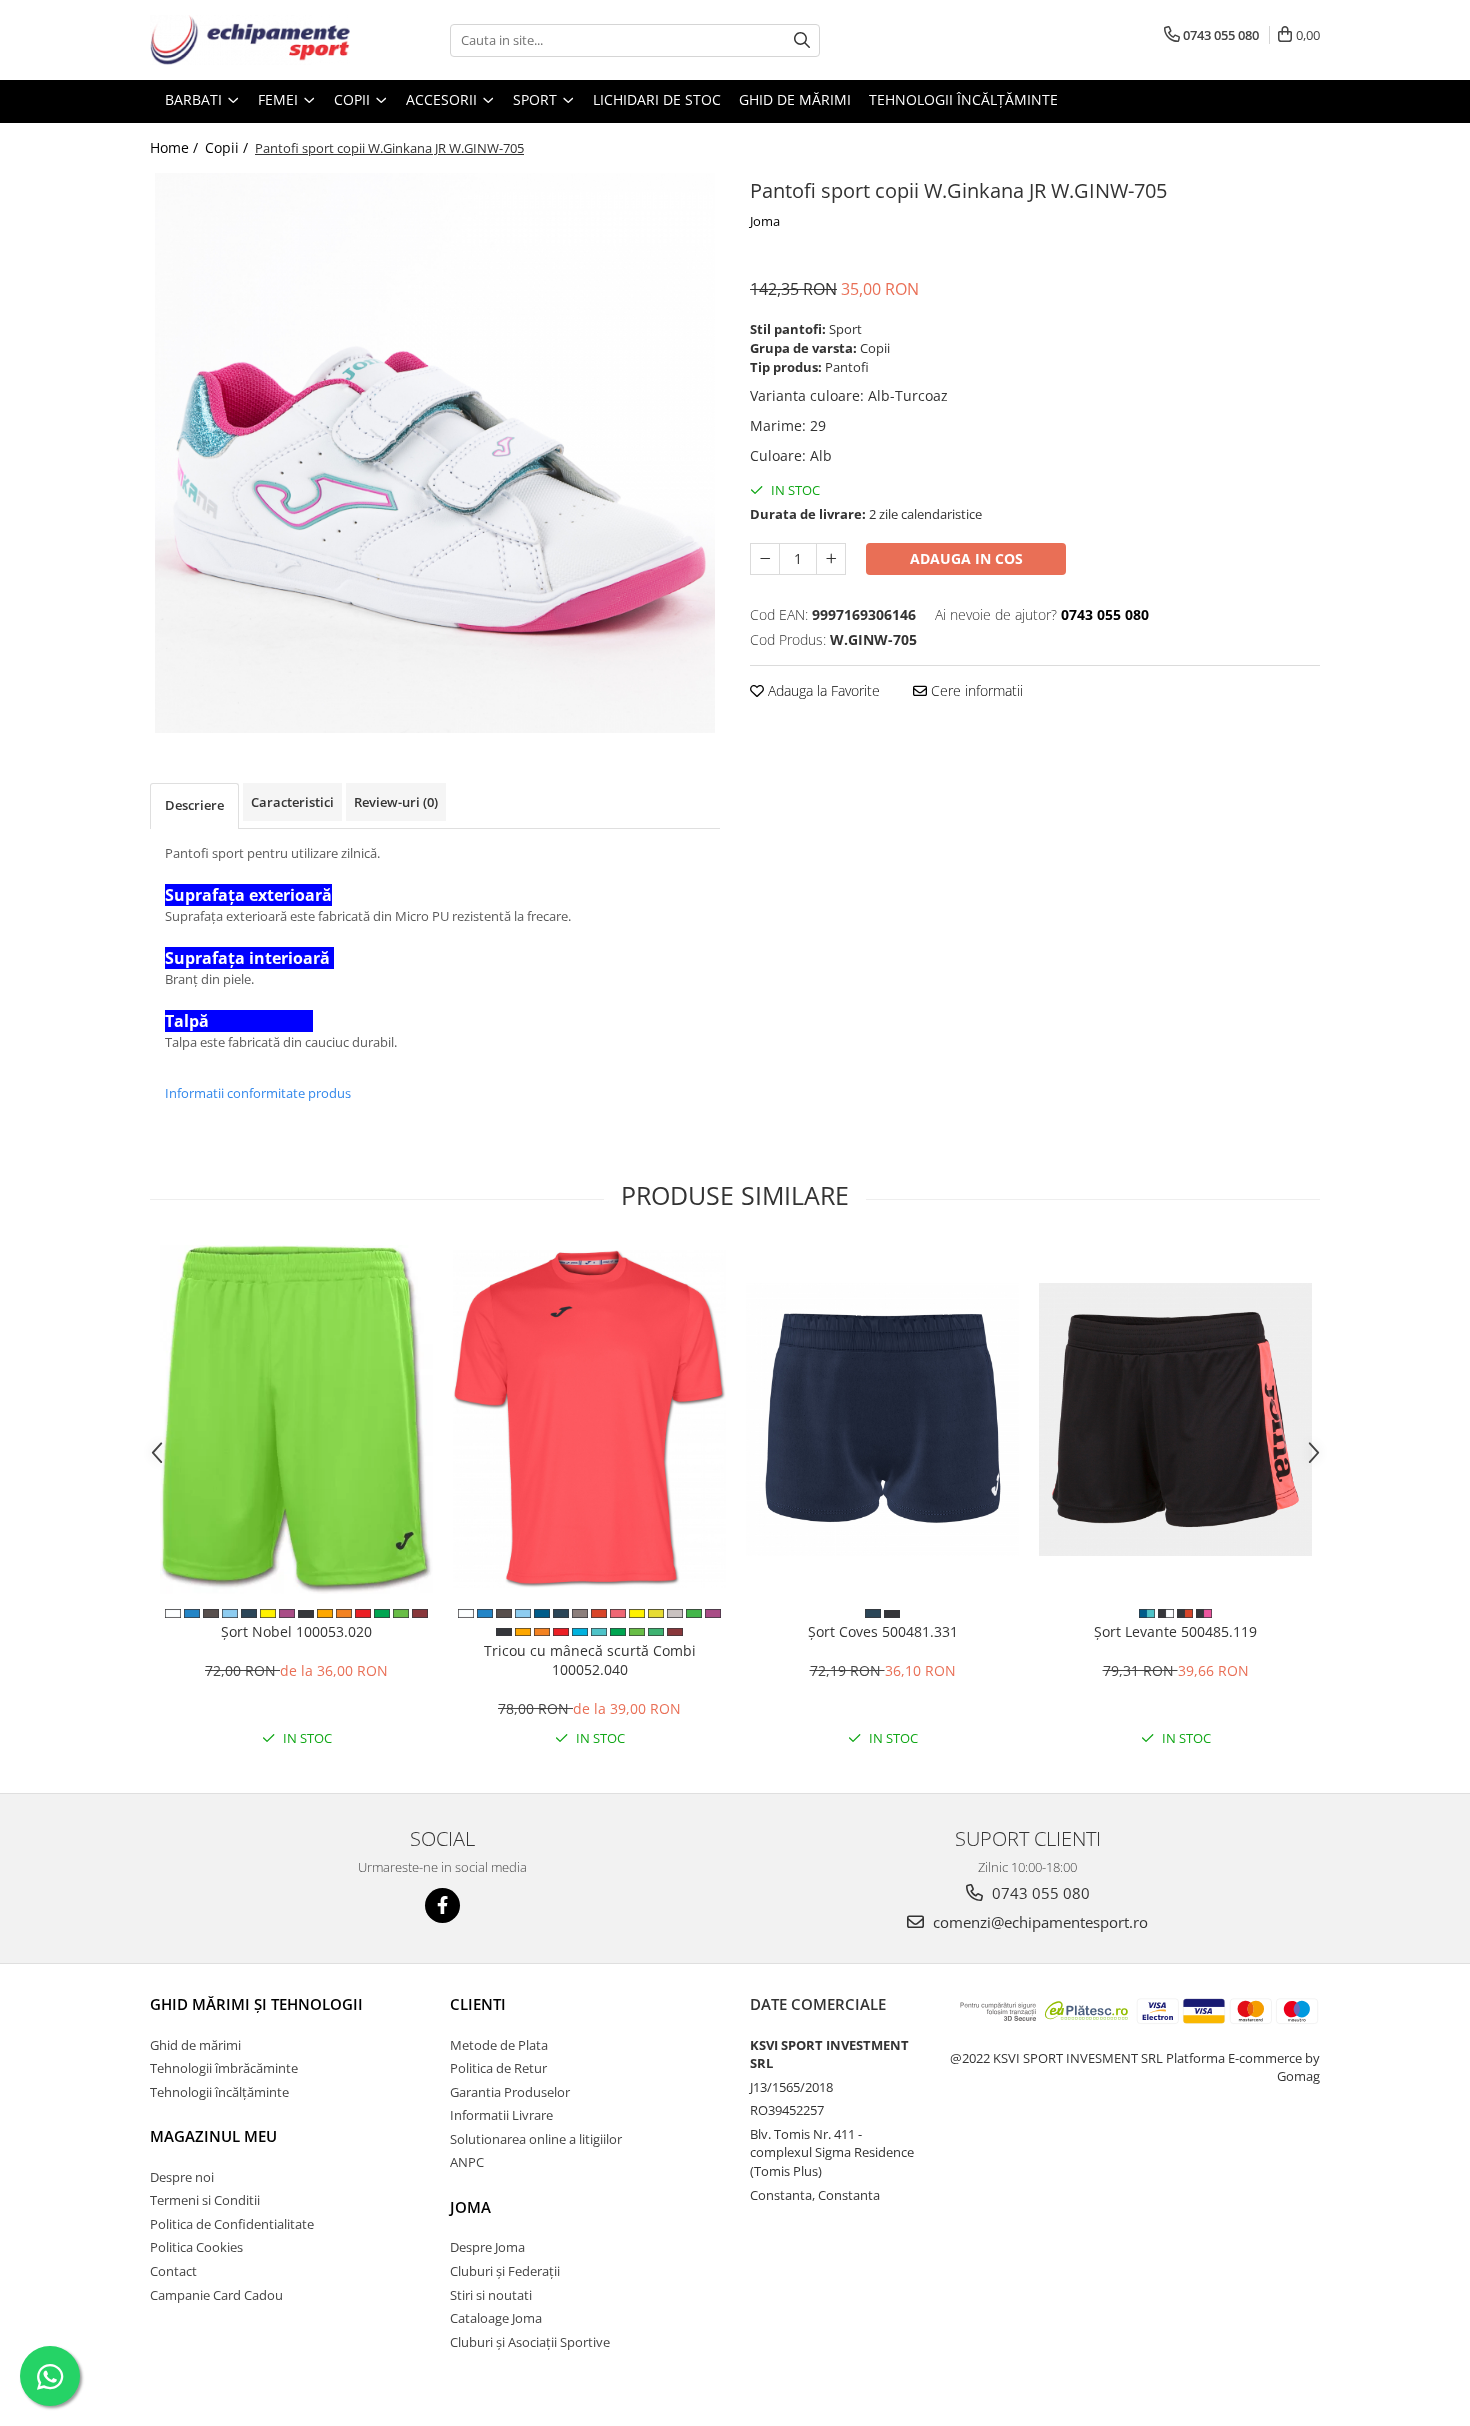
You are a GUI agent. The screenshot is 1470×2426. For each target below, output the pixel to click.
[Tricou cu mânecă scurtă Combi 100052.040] (589, 1419)
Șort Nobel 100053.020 (296, 1631)
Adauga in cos (966, 558)
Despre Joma (487, 2247)
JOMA (470, 2207)
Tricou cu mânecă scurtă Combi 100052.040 (590, 1660)
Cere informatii (975, 690)
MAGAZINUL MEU (213, 2136)
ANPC (467, 2162)
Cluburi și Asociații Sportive (530, 2342)
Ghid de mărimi (795, 99)
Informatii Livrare (501, 2115)
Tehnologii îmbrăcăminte (224, 2068)
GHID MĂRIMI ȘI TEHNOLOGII (256, 2004)
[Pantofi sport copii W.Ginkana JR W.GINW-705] (435, 453)
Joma (765, 221)
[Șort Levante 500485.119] (1175, 1419)
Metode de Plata (499, 2045)
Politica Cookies (196, 2247)
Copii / (228, 147)
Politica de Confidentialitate (232, 2224)
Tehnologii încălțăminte (963, 99)
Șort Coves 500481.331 (883, 1631)
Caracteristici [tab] (292, 802)
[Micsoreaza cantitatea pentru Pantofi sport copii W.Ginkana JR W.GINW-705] (765, 559)
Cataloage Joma (496, 2318)
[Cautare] (802, 40)
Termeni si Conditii (205, 2200)
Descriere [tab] (194, 805)
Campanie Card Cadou (216, 2295)
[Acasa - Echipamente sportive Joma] (250, 40)
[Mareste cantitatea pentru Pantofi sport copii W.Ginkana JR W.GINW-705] (831, 559)
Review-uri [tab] (396, 802)
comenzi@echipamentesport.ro (1038, 1922)
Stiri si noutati (491, 2295)
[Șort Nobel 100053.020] (296, 1419)
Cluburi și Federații (505, 2271)
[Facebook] (442, 1905)
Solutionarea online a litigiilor (536, 2139)
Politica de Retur (498, 2068)
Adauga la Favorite (822, 690)
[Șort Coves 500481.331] (882, 1419)
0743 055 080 (1039, 1893)
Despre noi (182, 2177)
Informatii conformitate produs (258, 1093)
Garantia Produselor (510, 2092)
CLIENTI (478, 2004)
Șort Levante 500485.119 (1175, 1631)
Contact (173, 2271)
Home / (176, 147)
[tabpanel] (435, 453)
